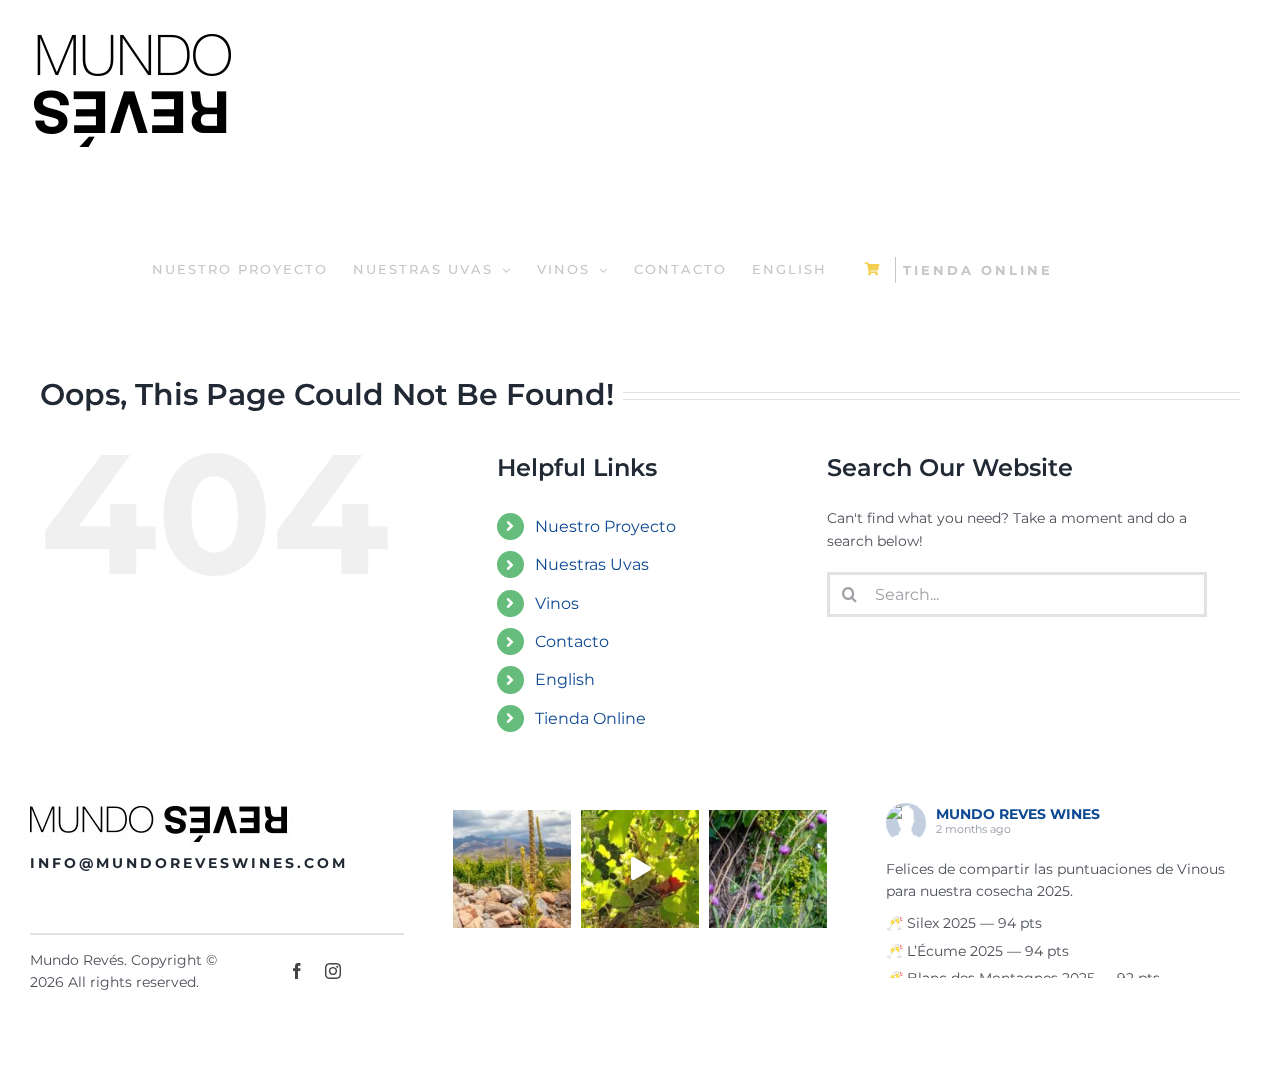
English (565, 679)
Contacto (572, 641)
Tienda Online (590, 718)
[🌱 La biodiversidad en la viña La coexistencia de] (768, 869)
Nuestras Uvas (592, 564)
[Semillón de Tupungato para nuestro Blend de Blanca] (640, 869)
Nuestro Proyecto (605, 526)
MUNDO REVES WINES (1018, 814)
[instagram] (333, 971)
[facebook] (297, 971)
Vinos (557, 603)
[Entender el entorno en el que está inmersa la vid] (512, 869)
